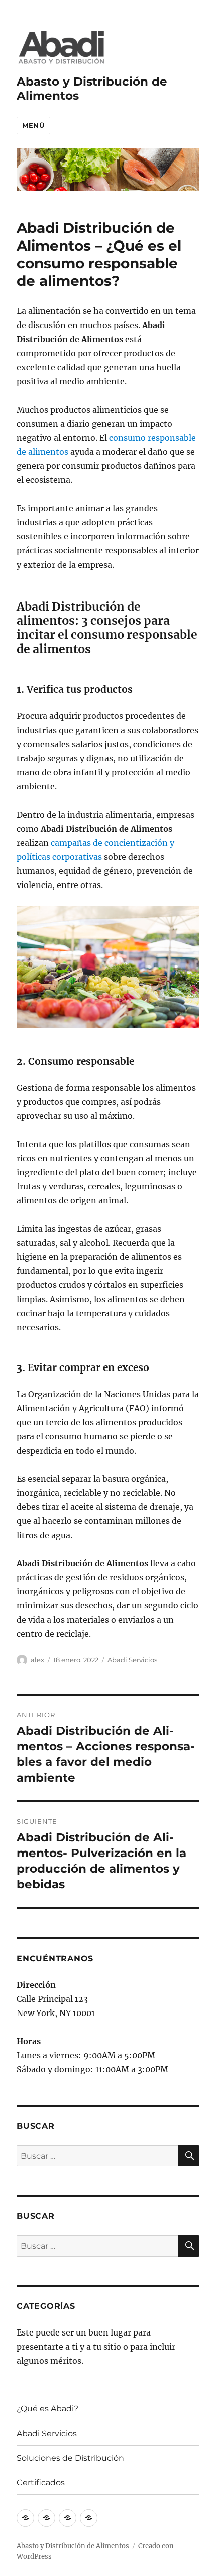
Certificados (41, 2483)
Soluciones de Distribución (70, 2458)
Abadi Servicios (132, 1660)
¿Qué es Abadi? (47, 2409)
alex (37, 1660)
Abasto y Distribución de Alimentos (73, 2546)
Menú (33, 125)
